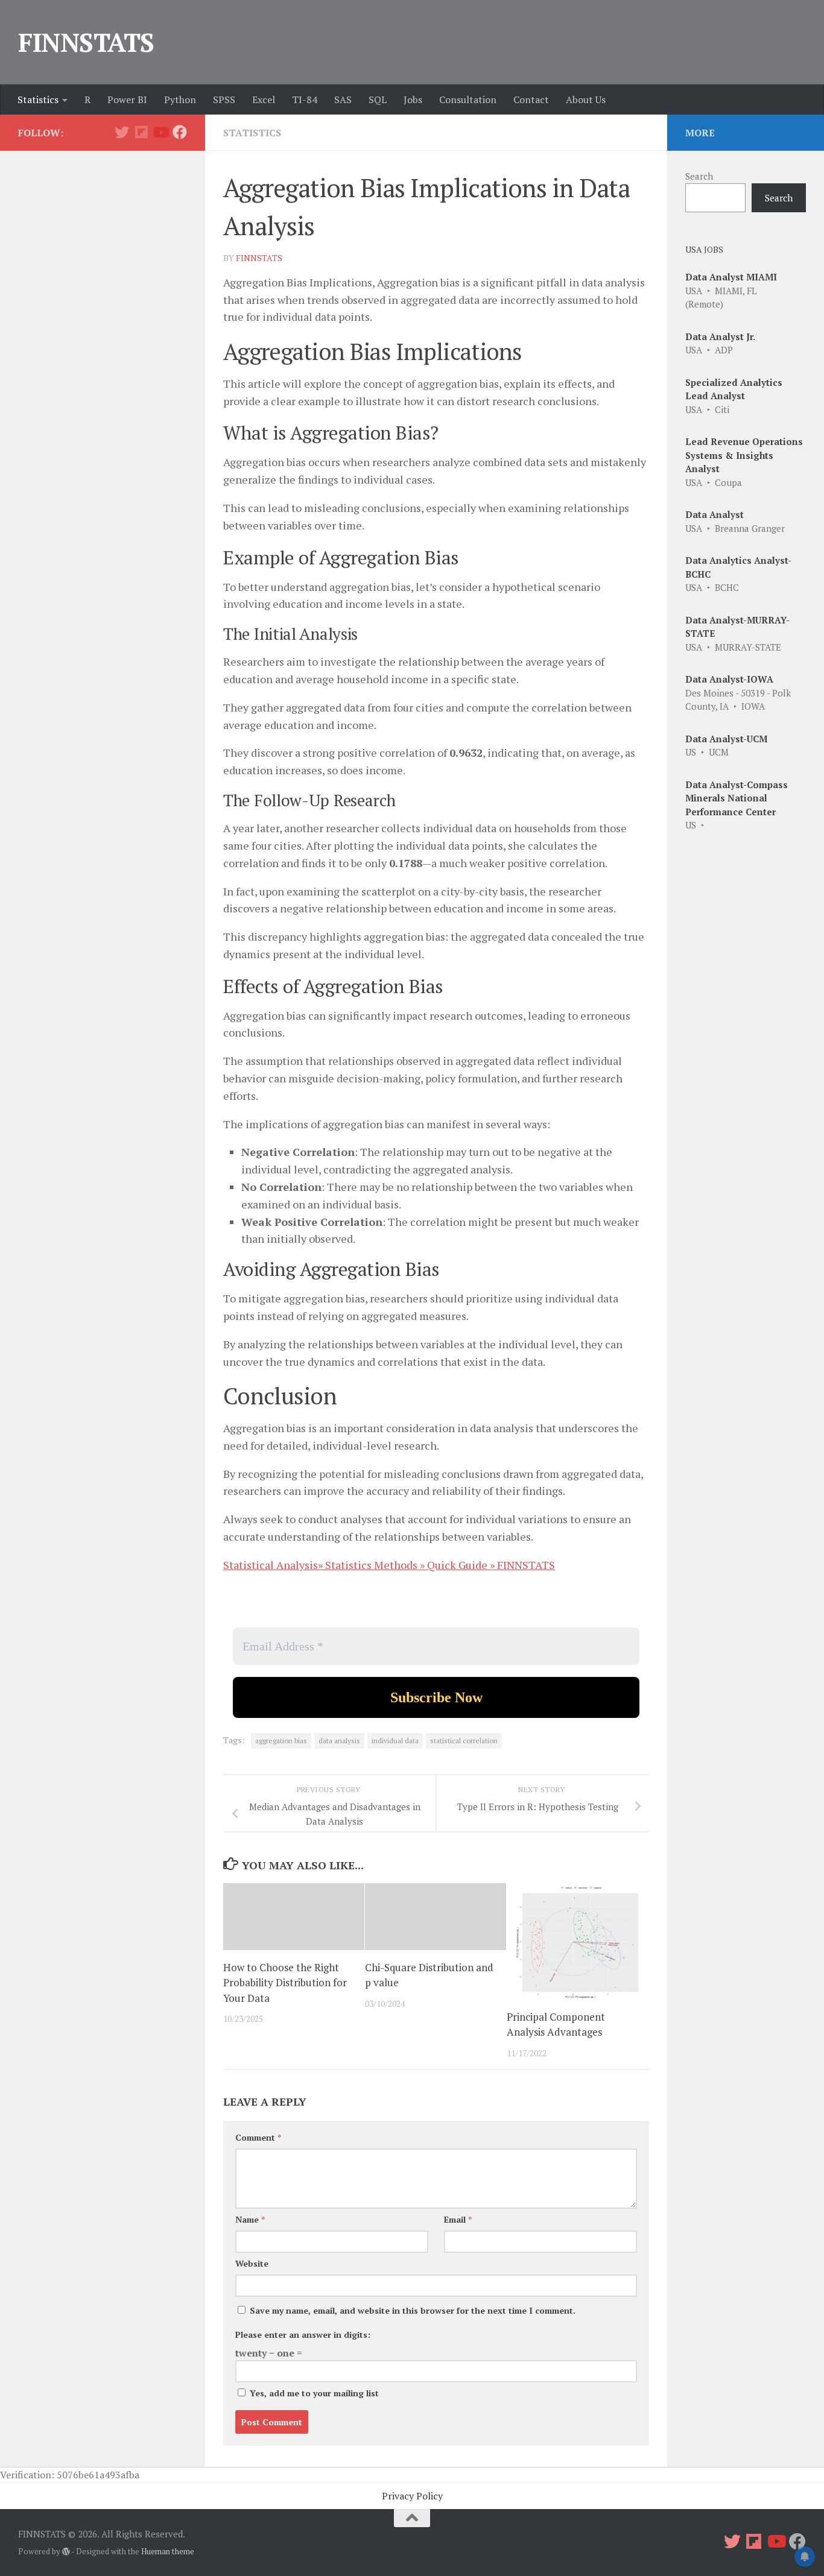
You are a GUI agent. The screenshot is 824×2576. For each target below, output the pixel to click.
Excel (264, 99)
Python (180, 99)
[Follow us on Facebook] (180, 132)
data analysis (339, 1741)
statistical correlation (464, 1741)
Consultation (468, 99)
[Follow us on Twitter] (122, 132)
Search (699, 176)
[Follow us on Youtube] (160, 132)
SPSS (224, 99)
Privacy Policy (412, 2496)
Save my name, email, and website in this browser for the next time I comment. (413, 2310)
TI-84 (305, 99)
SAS (343, 99)
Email (458, 2219)
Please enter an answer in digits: (303, 2334)
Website (252, 2263)
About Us (586, 99)
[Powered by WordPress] (66, 2552)
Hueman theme (168, 2551)
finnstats (259, 258)
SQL (378, 99)
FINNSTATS (86, 42)
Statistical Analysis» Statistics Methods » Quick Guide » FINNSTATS (389, 1565)
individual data (395, 1741)
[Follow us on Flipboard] (141, 132)
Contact (531, 99)
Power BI (127, 99)
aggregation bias (281, 1741)
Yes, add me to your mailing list (313, 2393)
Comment (258, 2137)
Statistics (38, 99)
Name (250, 2219)
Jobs (413, 99)
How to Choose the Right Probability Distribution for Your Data (285, 1983)
